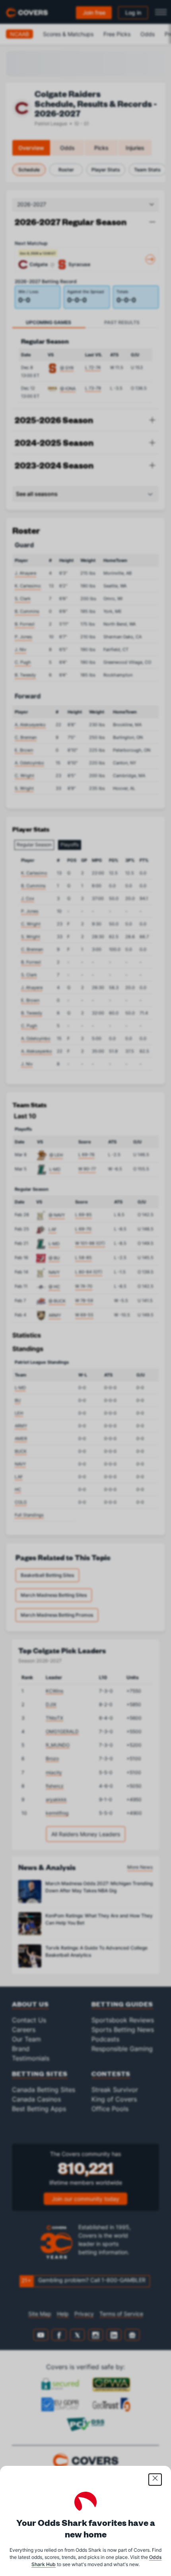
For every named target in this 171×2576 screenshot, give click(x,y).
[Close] (155, 2480)
